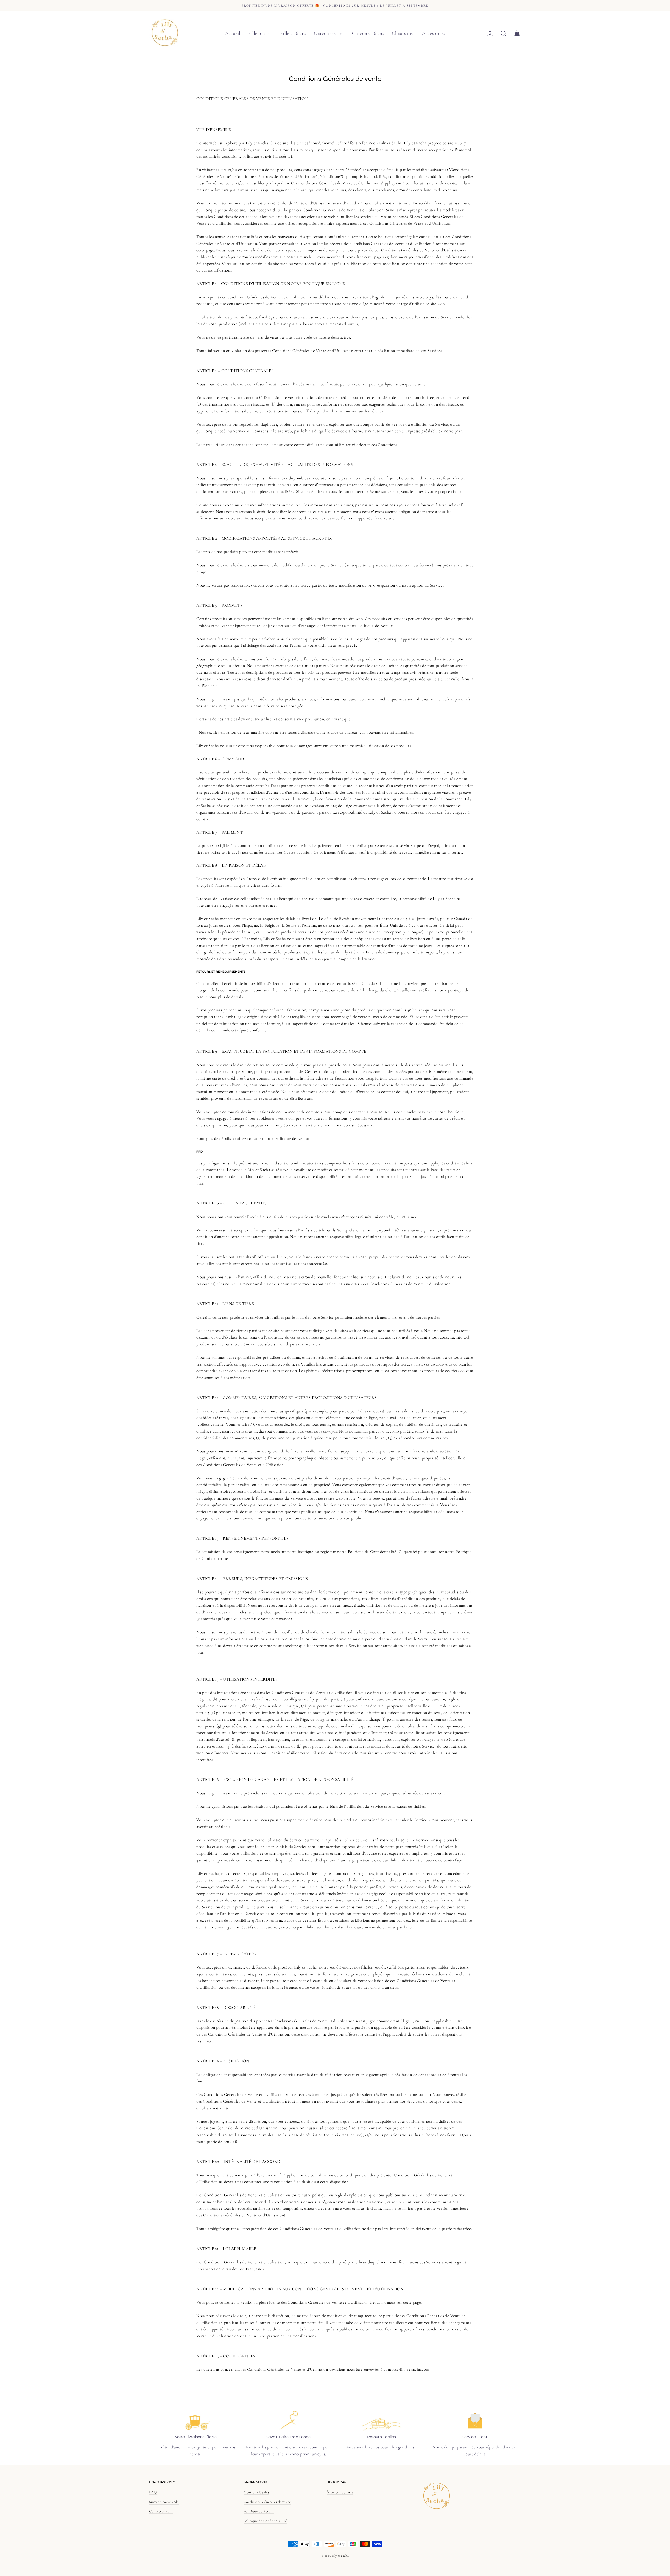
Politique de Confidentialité (265, 2521)
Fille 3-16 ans (293, 33)
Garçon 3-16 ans (368, 33)
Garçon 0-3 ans (329, 33)
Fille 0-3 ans (260, 33)
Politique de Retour (259, 2511)
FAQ (153, 2492)
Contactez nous (161, 2511)
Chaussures (403, 33)
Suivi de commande (164, 2502)
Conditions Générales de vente (267, 2502)
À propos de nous (340, 2492)
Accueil (233, 33)
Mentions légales (256, 2492)
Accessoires (433, 33)
